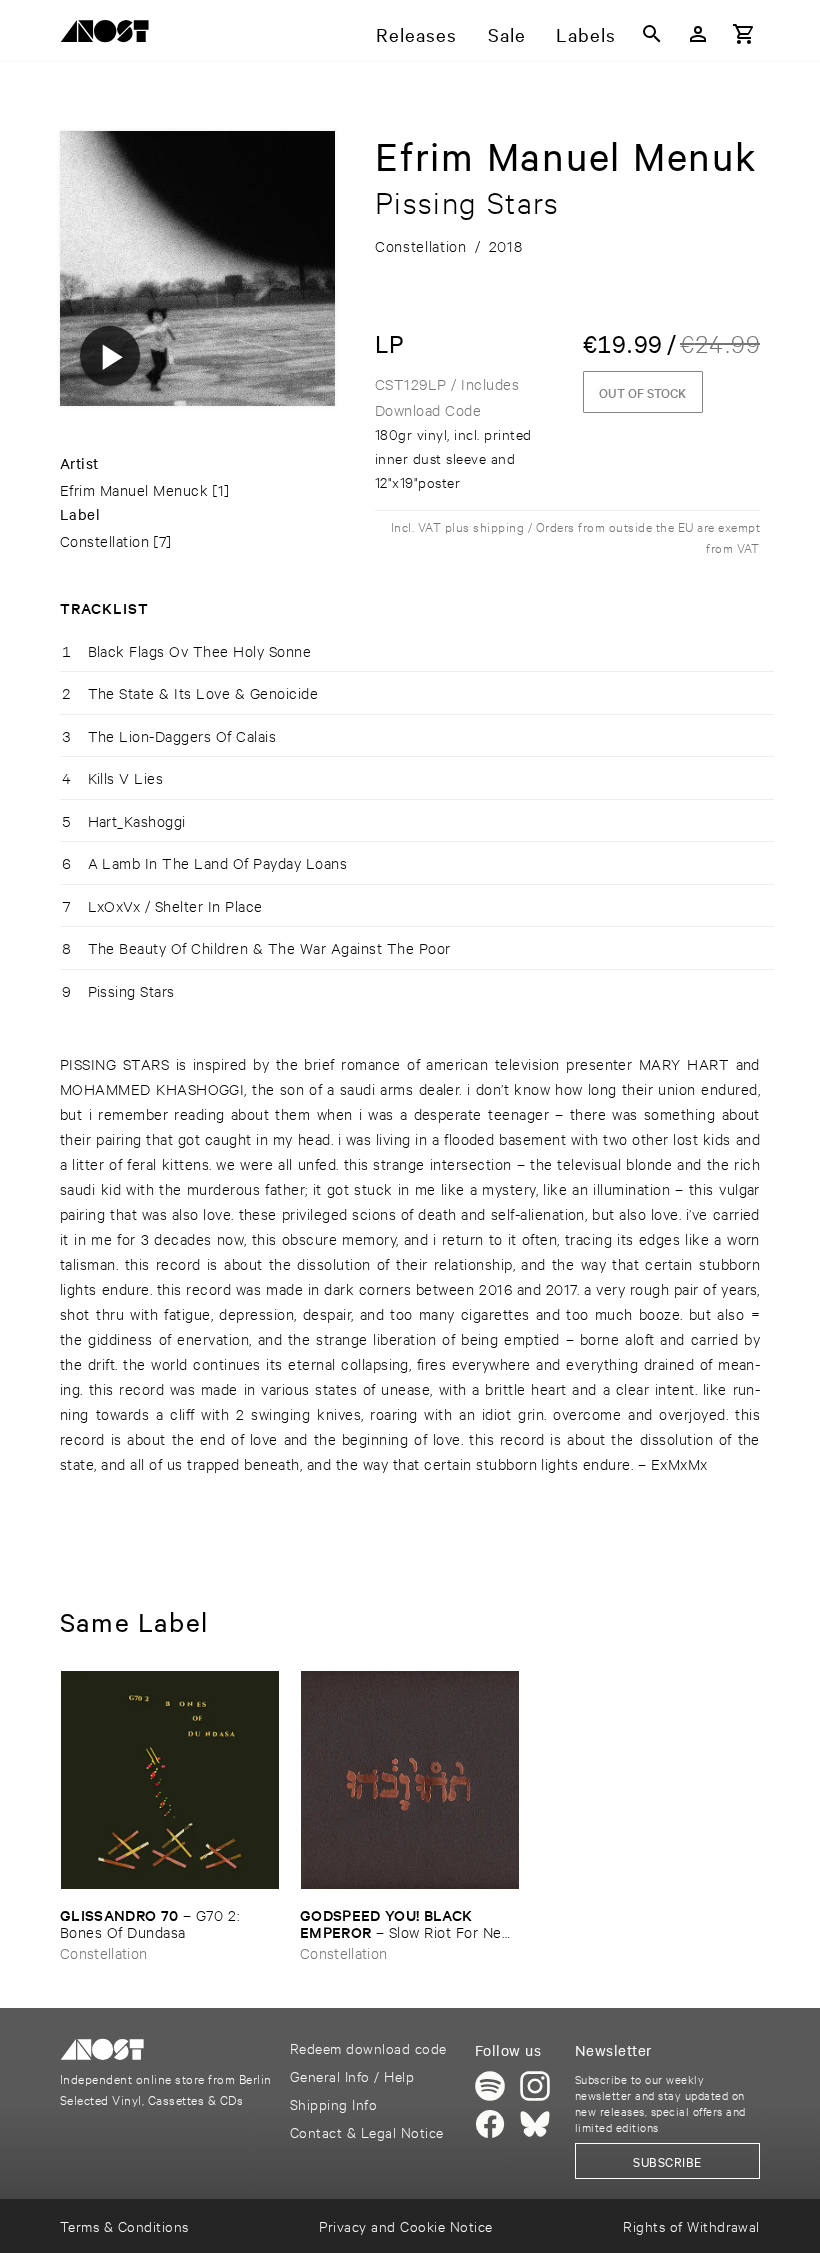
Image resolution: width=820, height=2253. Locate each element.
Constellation (104, 540)
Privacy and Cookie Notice (405, 2225)
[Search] (652, 34)
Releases (416, 34)
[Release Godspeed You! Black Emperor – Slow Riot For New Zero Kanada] (410, 1780)
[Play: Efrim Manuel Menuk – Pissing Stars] (110, 356)
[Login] (698, 34)
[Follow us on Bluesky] (535, 2124)
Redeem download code (368, 2047)
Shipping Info (333, 2103)
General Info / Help (352, 2075)
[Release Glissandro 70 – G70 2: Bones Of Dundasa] (170, 1780)
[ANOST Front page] (110, 34)
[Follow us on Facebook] (490, 2124)
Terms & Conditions (124, 2225)
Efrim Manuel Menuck (134, 489)
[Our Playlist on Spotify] (490, 2086)
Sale (507, 34)
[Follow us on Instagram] (535, 2086)
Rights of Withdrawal (691, 2225)
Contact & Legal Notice (367, 2131)
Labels (586, 34)
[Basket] (744, 34)
